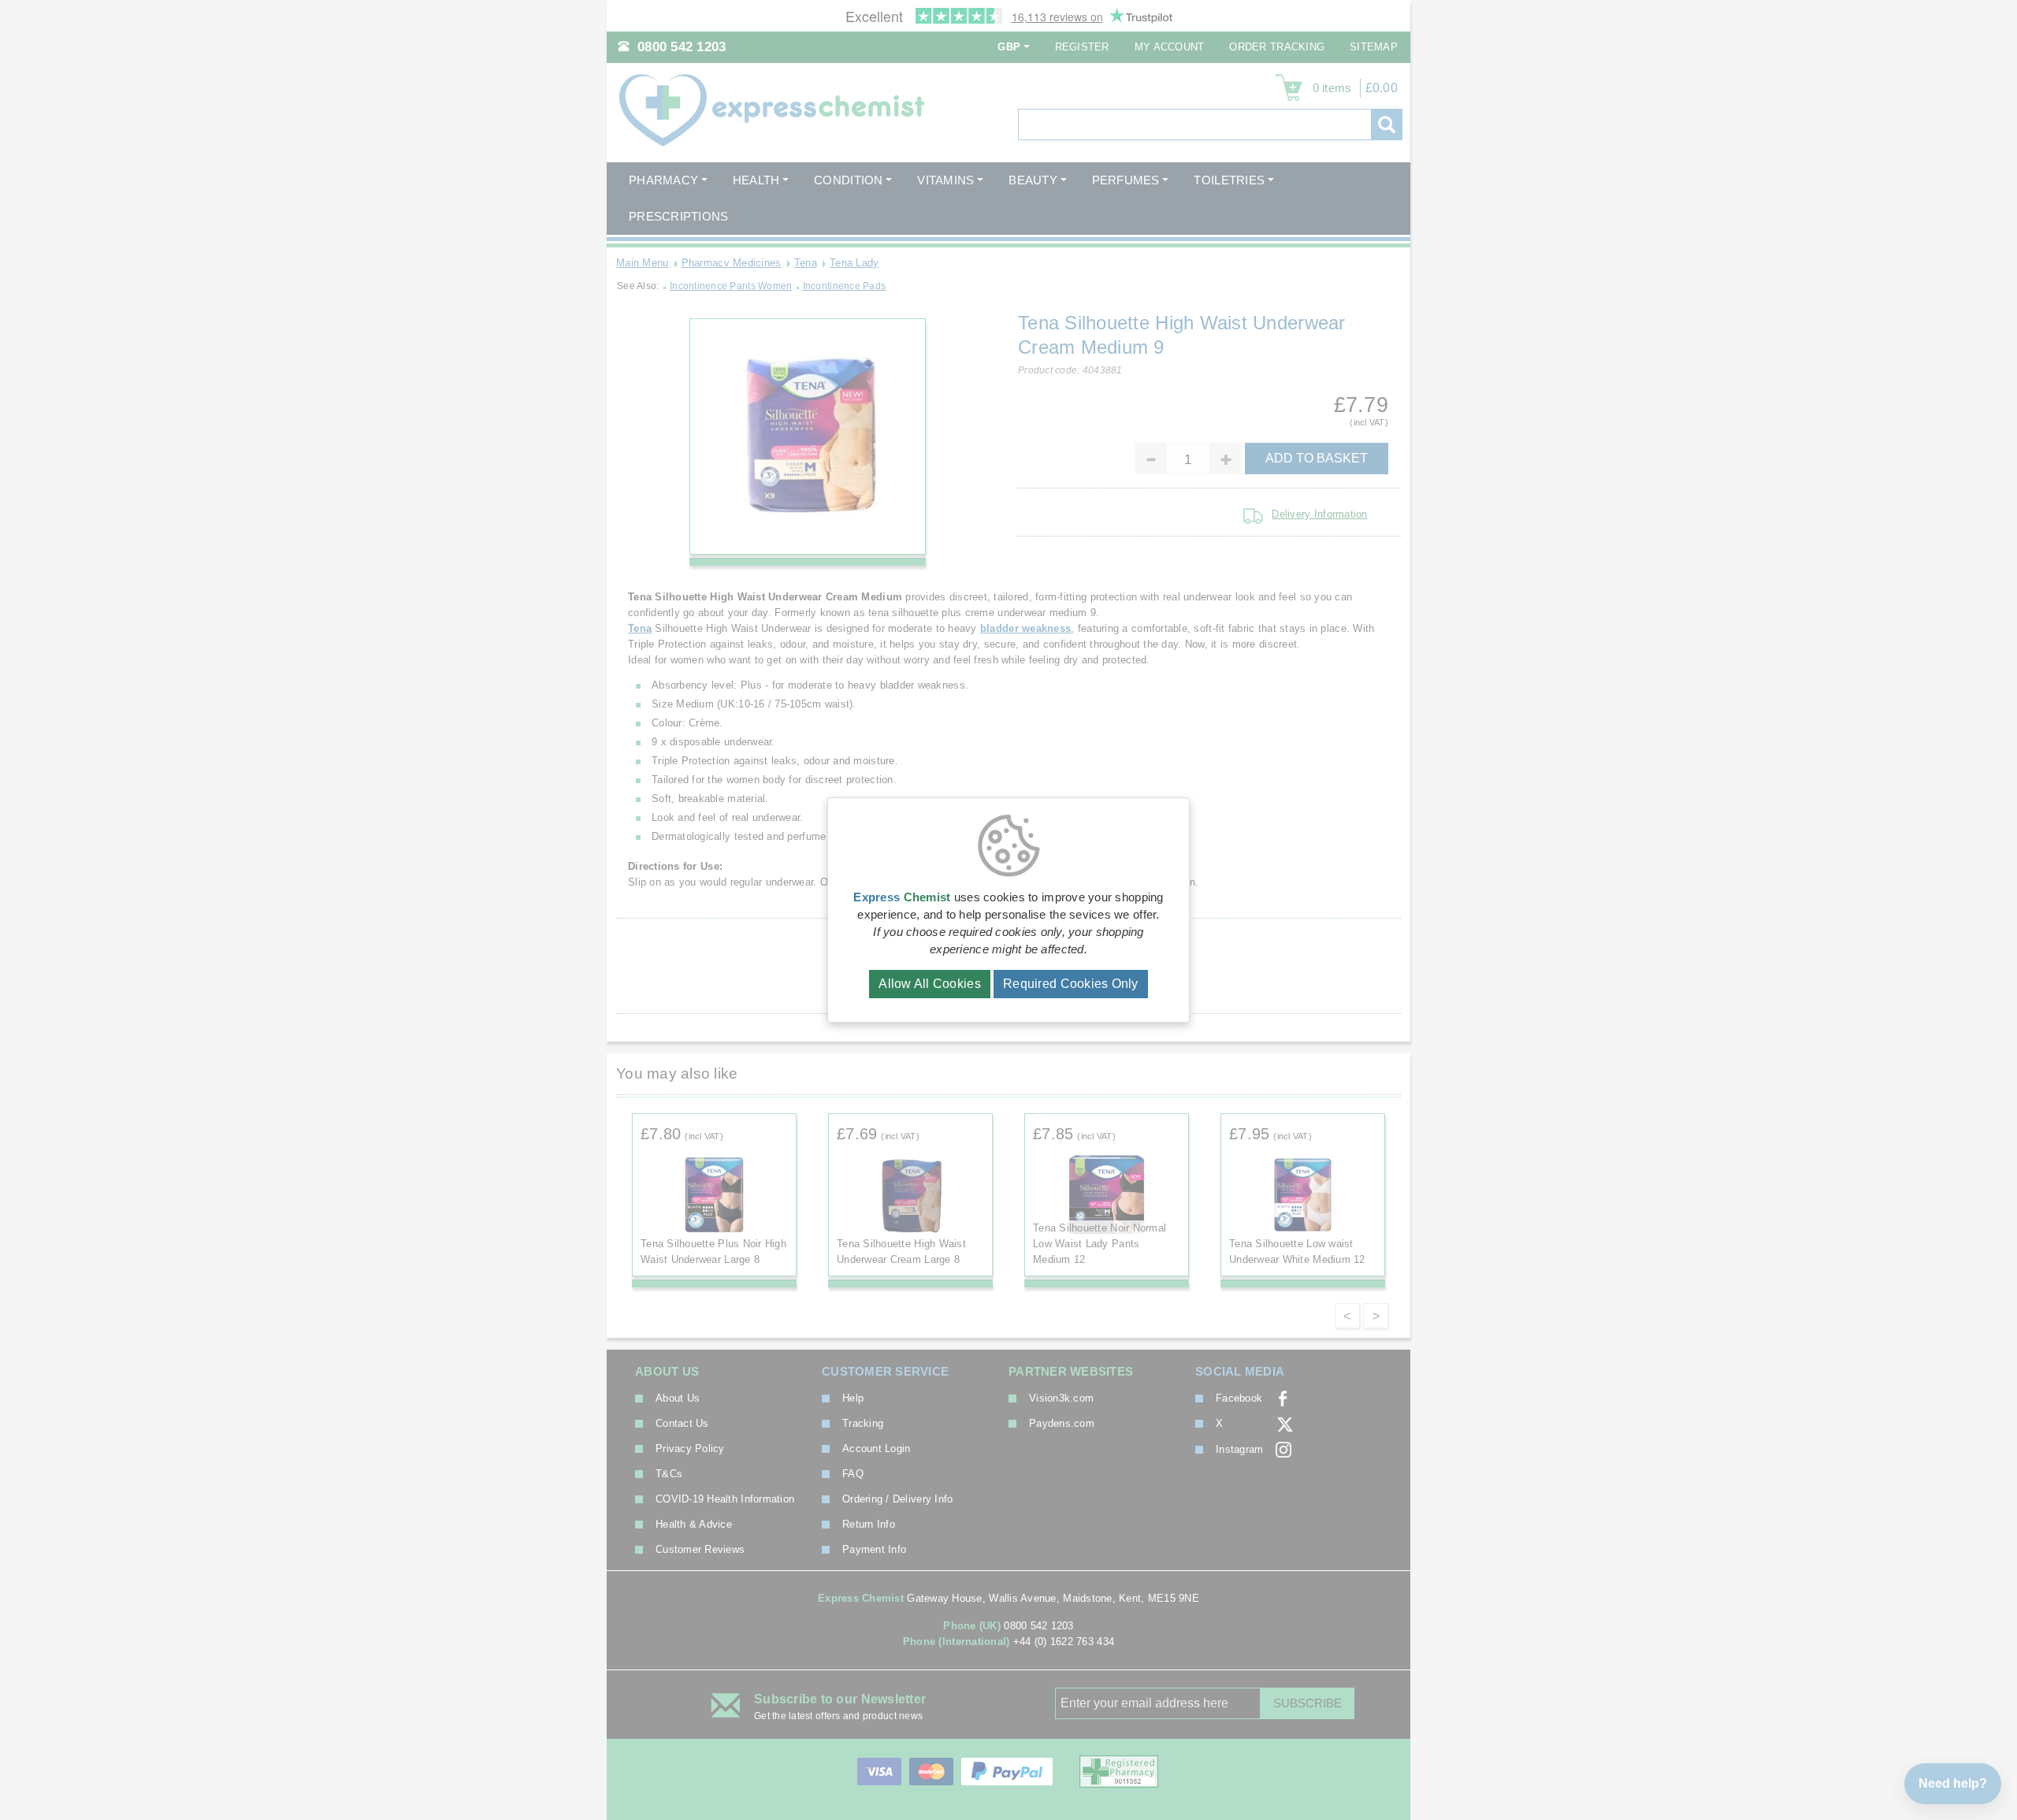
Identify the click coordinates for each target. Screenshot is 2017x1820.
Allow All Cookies (930, 984)
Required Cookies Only (1071, 984)
